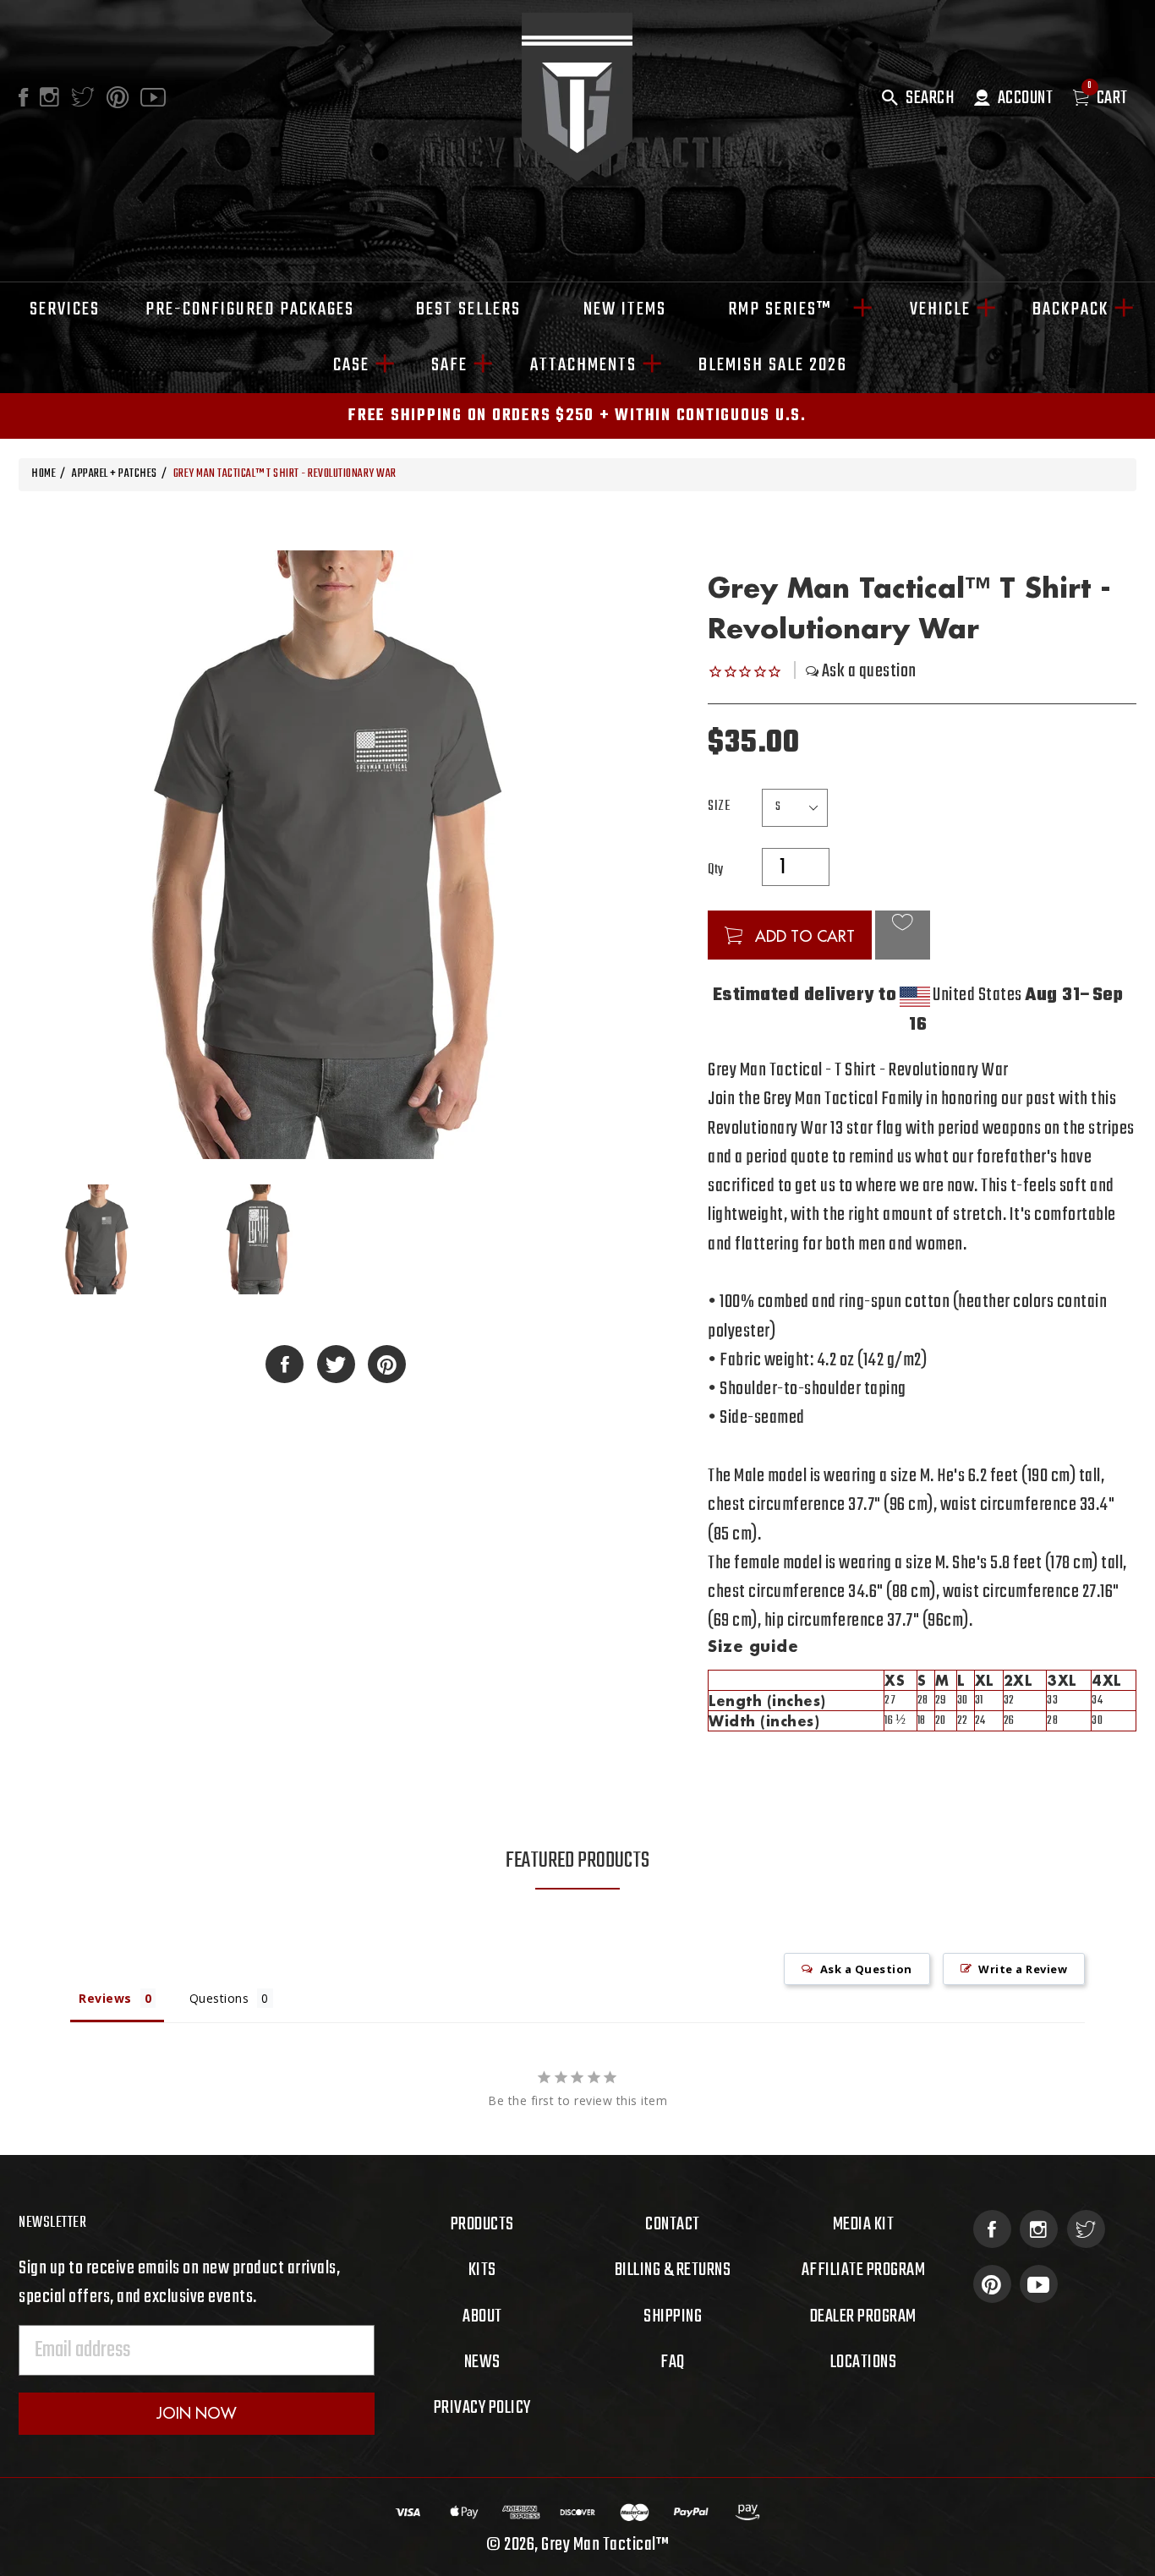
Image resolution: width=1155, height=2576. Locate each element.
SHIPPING (673, 2316)
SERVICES (65, 309)
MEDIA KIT (864, 2224)
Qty (716, 870)
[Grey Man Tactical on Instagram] (1039, 2229)
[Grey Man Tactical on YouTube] (1039, 2284)
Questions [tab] (219, 1998)
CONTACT (673, 2224)
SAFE (449, 365)
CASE (351, 365)
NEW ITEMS (625, 309)
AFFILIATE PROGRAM (864, 2270)
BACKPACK (1070, 309)
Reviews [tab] (105, 1998)
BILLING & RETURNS (673, 2270)
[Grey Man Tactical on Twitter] (1086, 2229)
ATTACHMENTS (583, 365)
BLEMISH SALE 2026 (773, 365)
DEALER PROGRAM (863, 2316)
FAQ (673, 2362)
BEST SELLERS (468, 309)
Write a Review (1023, 1969)
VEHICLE (940, 309)
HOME (44, 474)
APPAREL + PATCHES (115, 474)
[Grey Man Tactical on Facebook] (992, 2229)
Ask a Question (866, 1969)
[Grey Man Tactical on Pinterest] (992, 2284)
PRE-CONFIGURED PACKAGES (250, 309)
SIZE (719, 807)
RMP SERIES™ (788, 309)
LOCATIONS (864, 2362)
